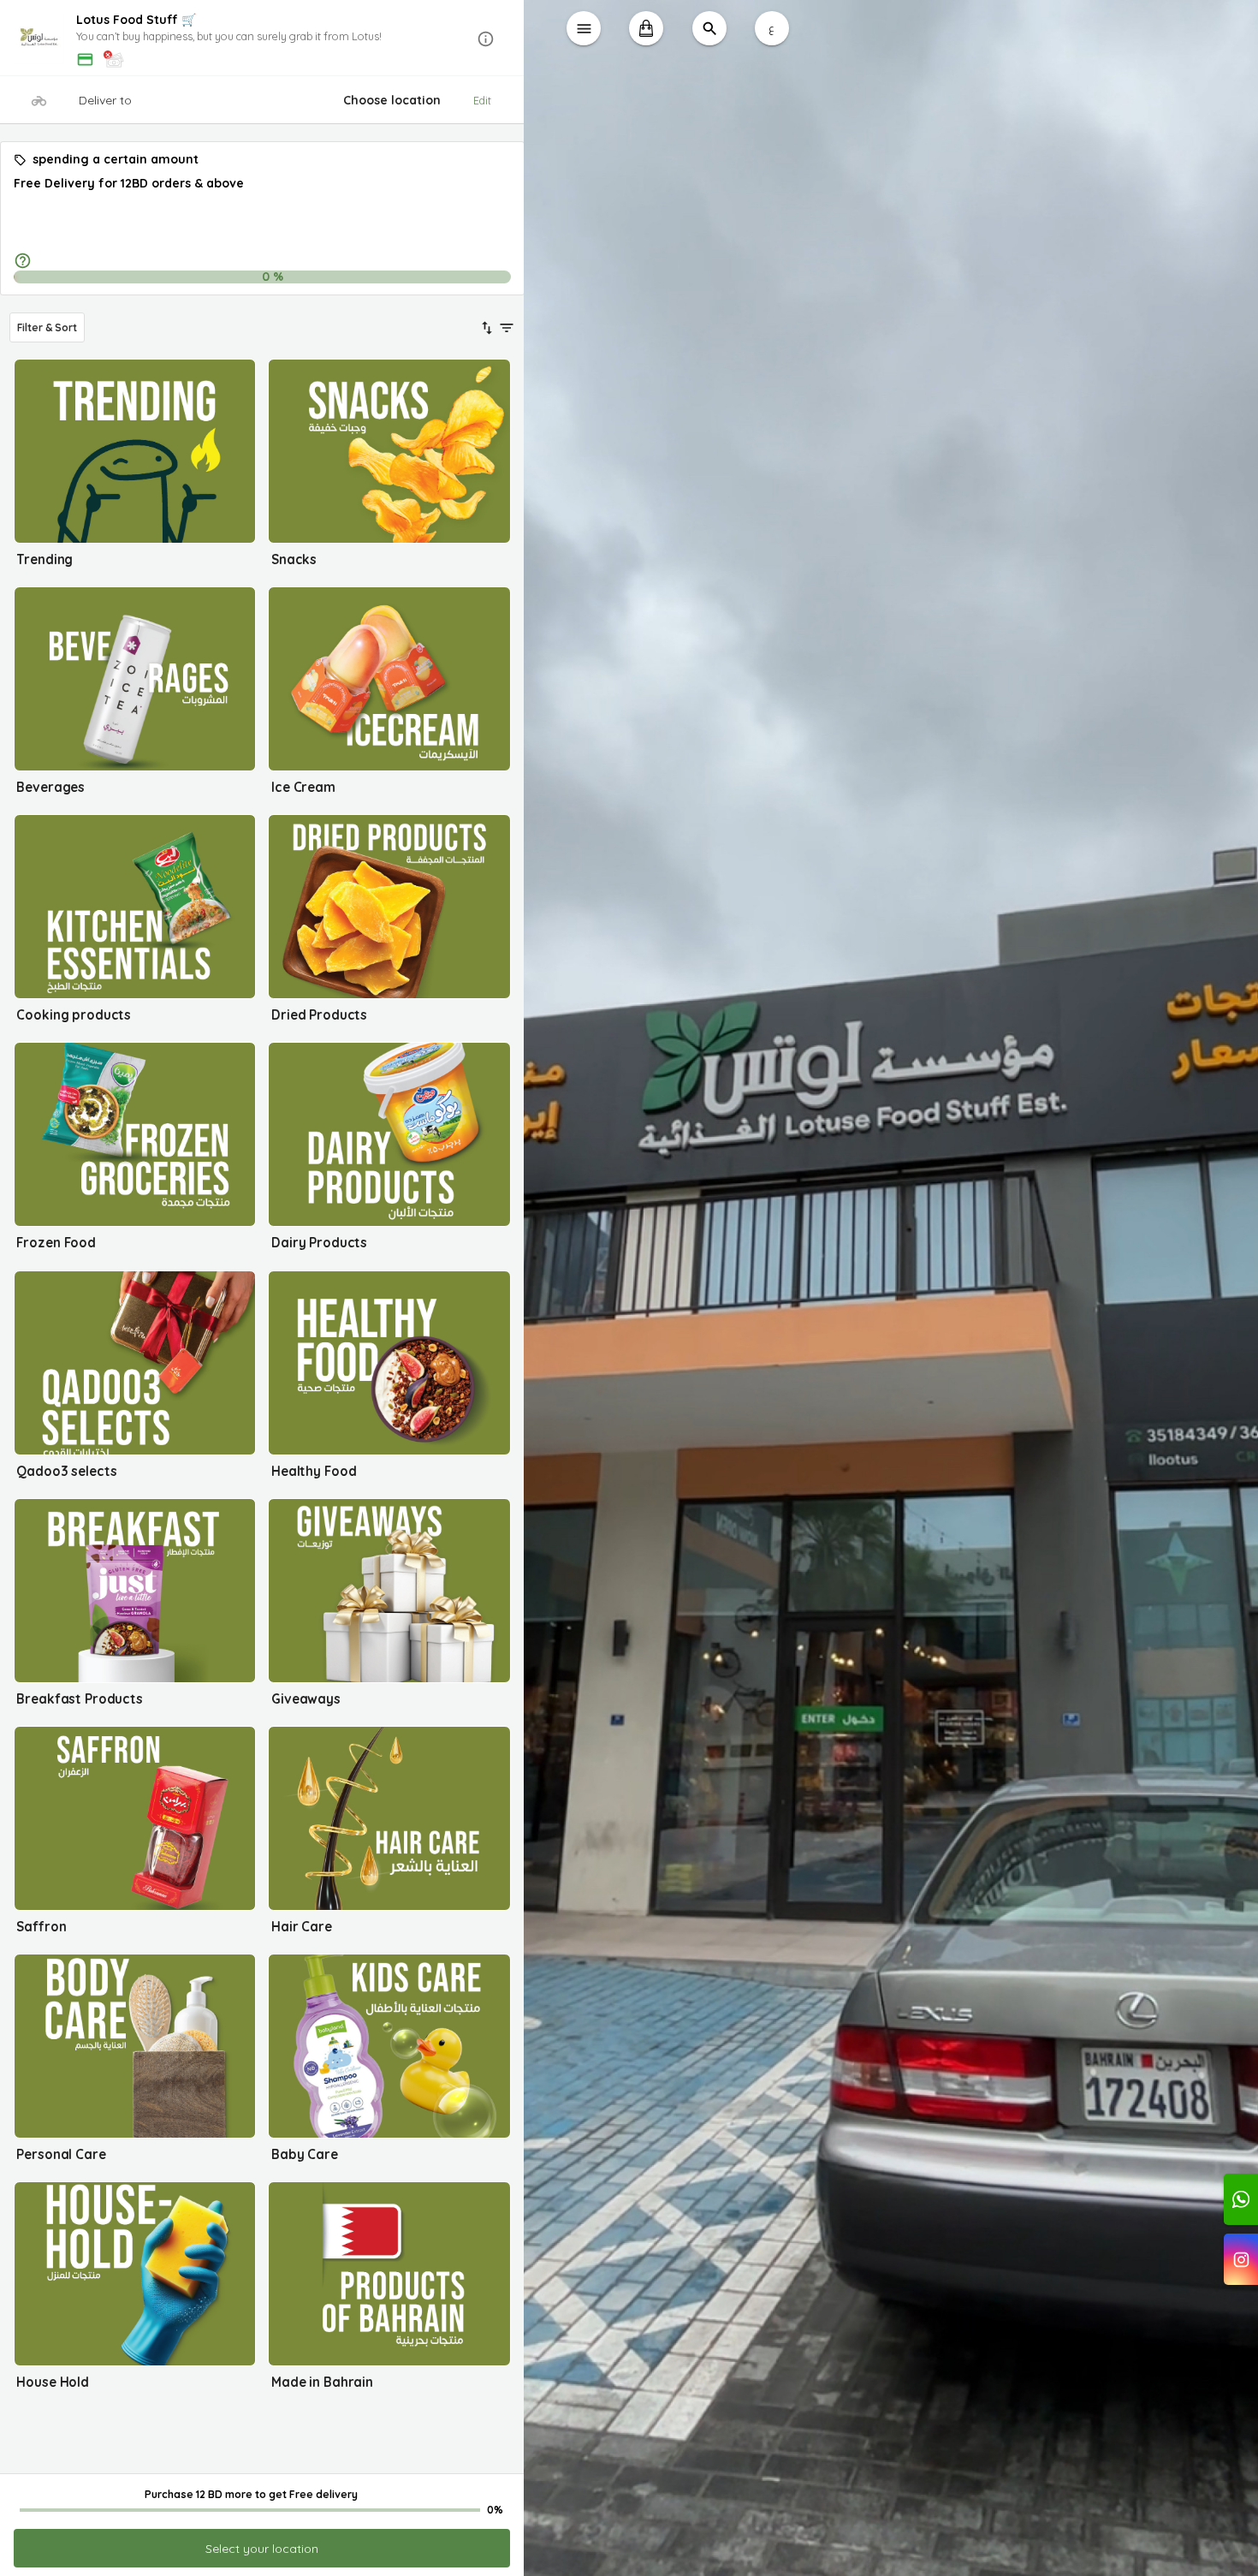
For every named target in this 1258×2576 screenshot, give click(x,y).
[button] (262, 39)
